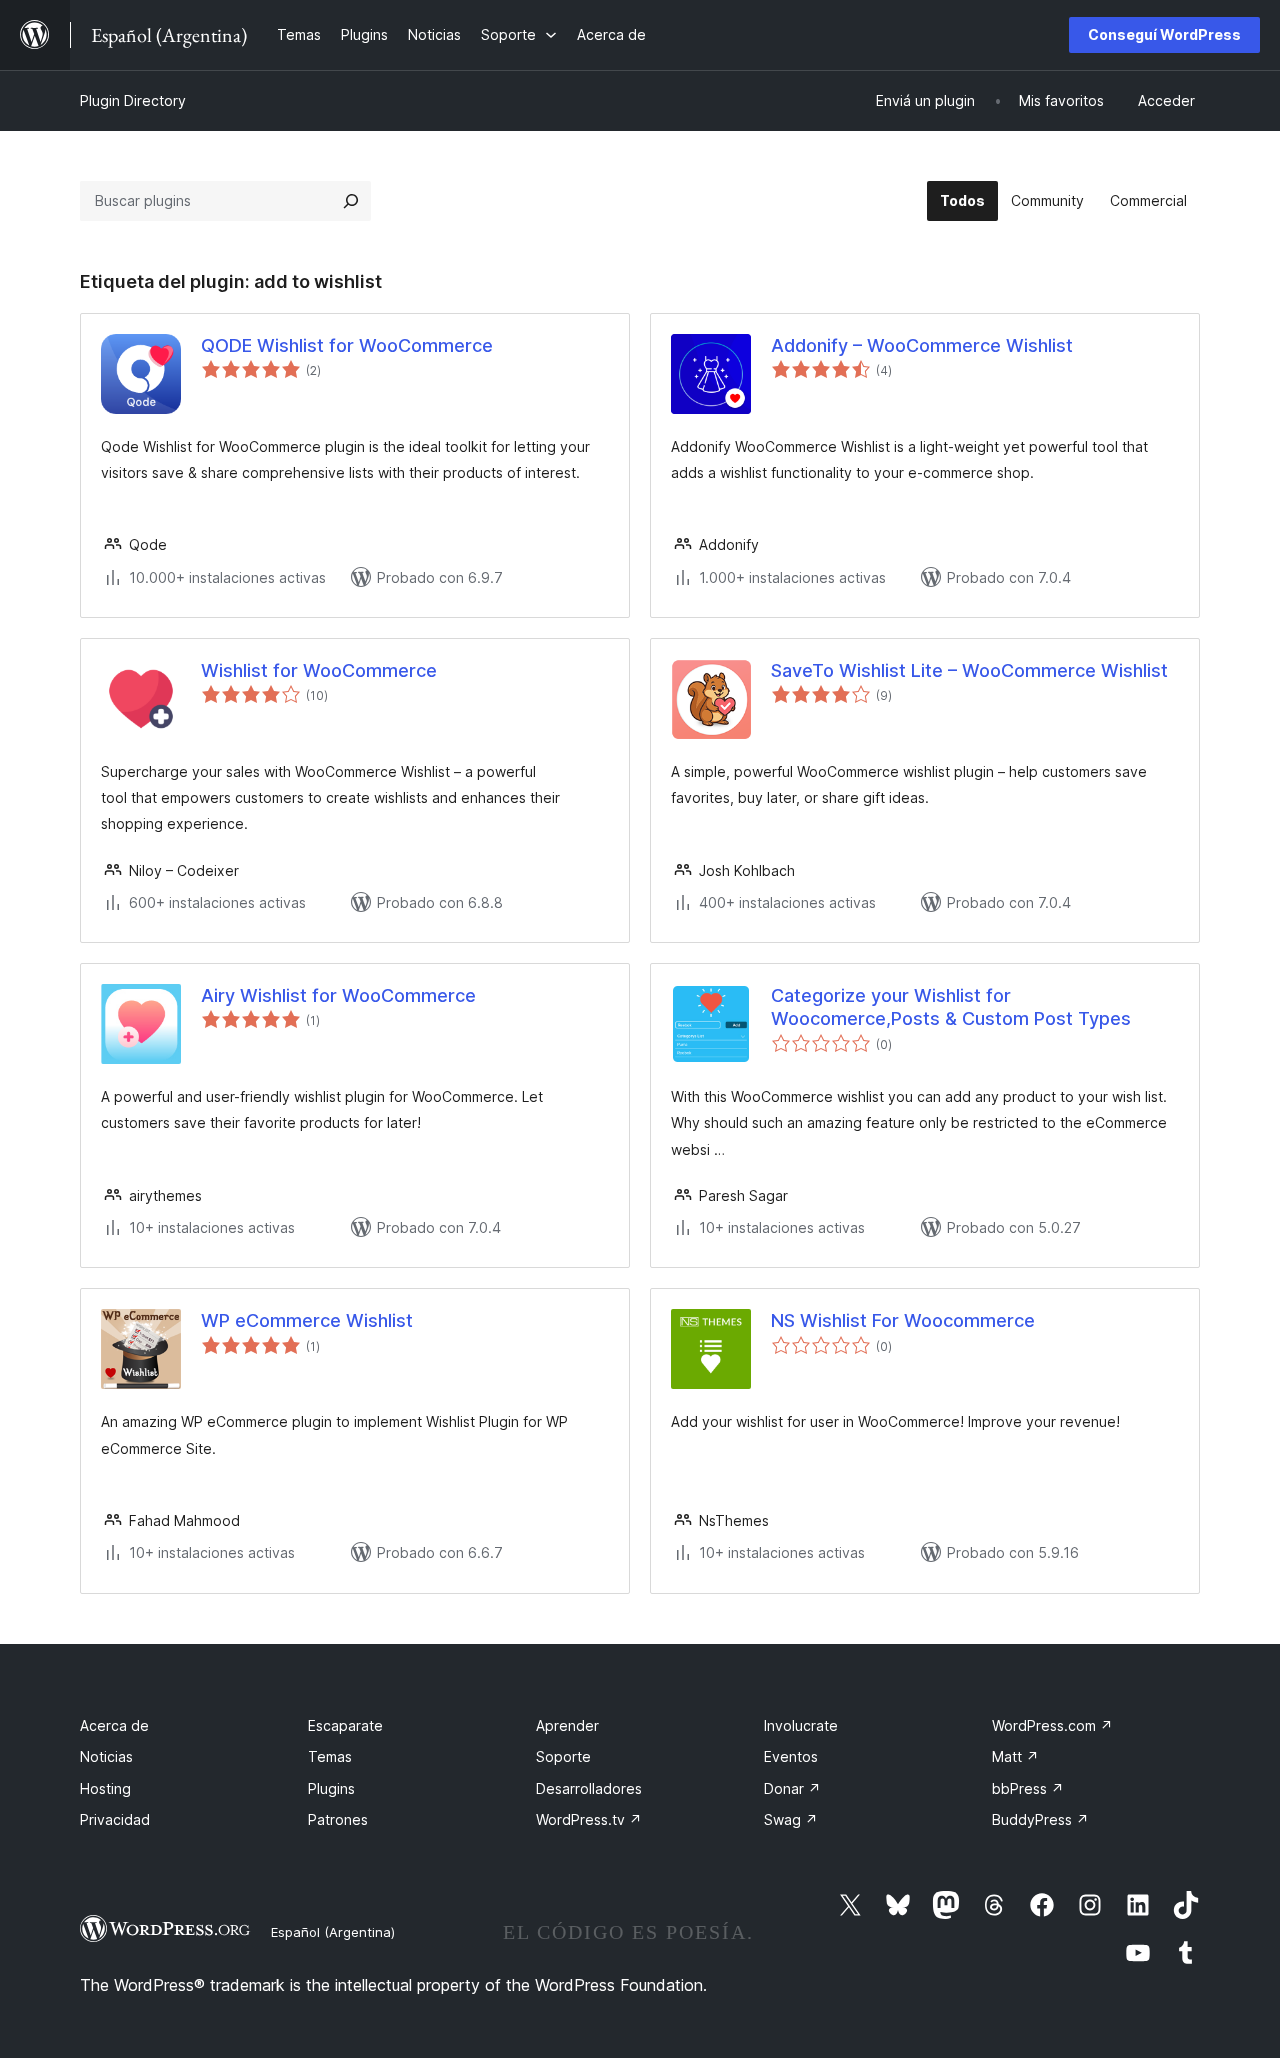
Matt (1015, 1756)
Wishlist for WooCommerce (319, 670)
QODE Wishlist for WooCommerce (347, 345)
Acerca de (114, 1725)
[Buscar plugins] (351, 201)
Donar (792, 1788)
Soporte (563, 1756)
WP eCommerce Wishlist (307, 1320)
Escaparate (345, 1725)
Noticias (106, 1756)
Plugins (331, 1788)
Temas (330, 1756)
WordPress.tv (589, 1819)
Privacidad (115, 1819)
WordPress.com (1052, 1725)
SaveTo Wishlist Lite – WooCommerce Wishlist (969, 670)
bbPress (1028, 1788)
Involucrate (801, 1725)
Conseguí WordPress (1164, 34)
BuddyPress (1040, 1819)
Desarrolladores (589, 1788)
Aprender (567, 1725)
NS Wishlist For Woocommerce (903, 1320)
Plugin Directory (133, 100)
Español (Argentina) (333, 1932)
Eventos (791, 1756)
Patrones (338, 1819)
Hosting (105, 1788)
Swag (791, 1819)
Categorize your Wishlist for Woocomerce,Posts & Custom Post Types (951, 1007)
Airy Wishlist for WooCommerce (338, 995)
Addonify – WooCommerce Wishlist (922, 345)
